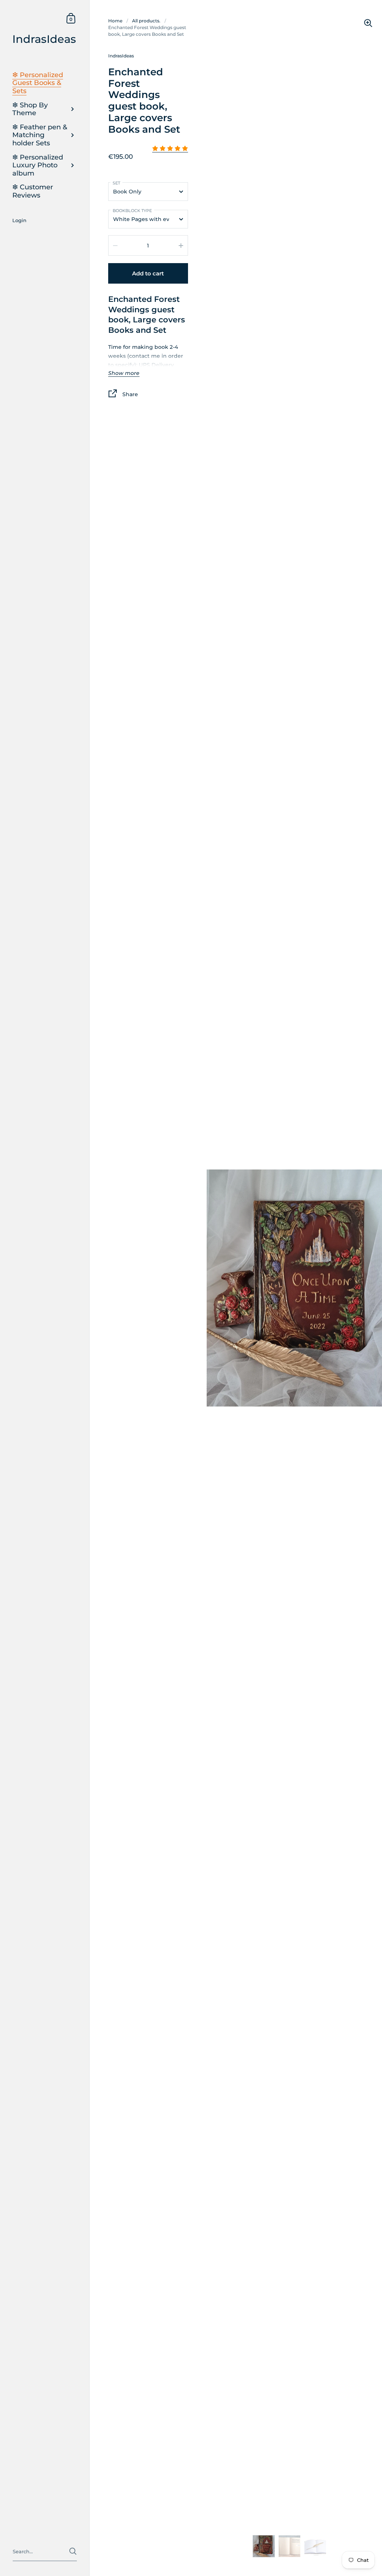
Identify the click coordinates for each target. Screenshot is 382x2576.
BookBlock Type (132, 211)
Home (115, 21)
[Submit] (73, 2551)
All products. (146, 21)
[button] (170, 149)
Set (116, 183)
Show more (124, 373)
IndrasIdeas (44, 39)
